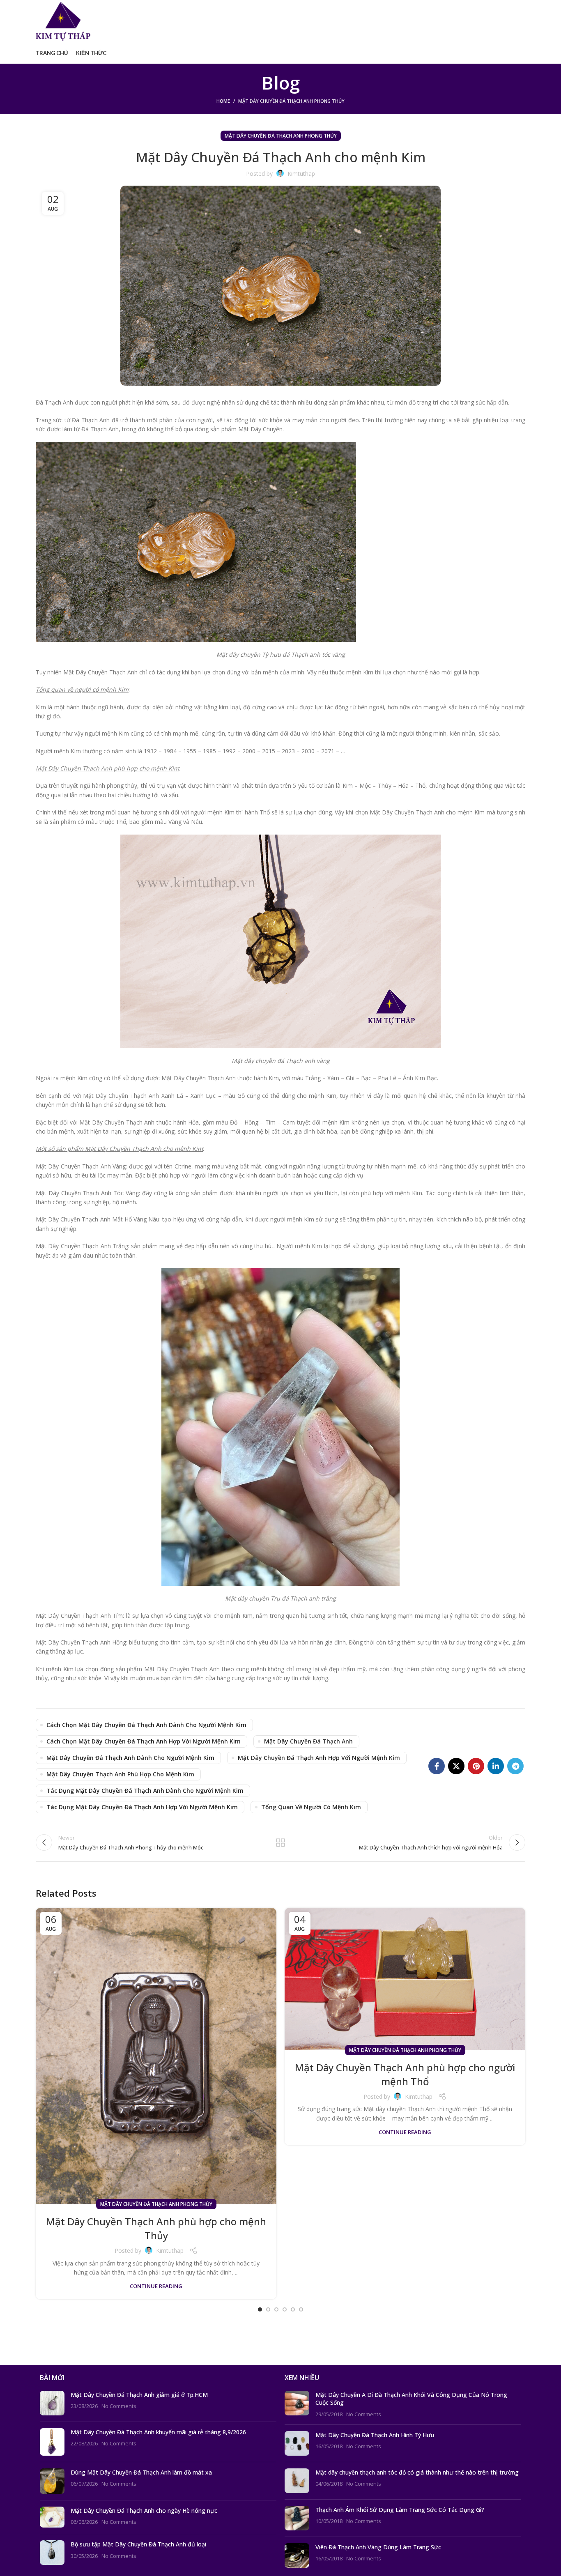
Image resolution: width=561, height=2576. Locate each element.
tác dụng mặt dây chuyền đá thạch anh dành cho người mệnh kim (145, 1791)
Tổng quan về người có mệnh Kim (311, 1807)
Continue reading (156, 2286)
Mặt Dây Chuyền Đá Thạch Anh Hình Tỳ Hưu (375, 2435)
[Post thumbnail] (52, 2403)
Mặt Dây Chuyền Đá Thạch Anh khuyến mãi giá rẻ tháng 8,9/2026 (158, 2432)
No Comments (119, 2406)
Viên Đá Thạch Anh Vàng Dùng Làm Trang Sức (378, 2547)
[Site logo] (63, 21)
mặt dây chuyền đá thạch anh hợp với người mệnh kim (319, 1758)
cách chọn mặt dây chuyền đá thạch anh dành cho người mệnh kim (146, 1725)
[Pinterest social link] (476, 1766)
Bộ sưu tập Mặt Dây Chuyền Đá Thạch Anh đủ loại (138, 2544)
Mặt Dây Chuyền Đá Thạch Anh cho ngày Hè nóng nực (144, 2510)
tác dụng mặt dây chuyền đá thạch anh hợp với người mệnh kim (142, 1807)
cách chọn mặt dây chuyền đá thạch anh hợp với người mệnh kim (144, 1741)
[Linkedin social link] (496, 1766)
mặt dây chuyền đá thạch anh (308, 1741)
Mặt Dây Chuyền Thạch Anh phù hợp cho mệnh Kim (120, 1774)
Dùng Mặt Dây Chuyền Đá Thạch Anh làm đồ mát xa (141, 2472)
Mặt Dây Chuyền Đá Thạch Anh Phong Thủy (291, 101)
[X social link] (456, 1766)
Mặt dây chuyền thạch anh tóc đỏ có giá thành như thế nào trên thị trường (417, 2472)
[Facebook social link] (437, 1766)
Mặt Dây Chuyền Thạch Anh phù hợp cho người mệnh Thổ (405, 2074)
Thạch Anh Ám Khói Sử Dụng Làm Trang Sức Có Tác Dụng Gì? (400, 2510)
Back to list (281, 1842)
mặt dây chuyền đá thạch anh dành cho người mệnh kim (130, 1758)
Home (223, 101)
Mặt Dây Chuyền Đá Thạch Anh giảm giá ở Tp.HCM (139, 2395)
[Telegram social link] (515, 1766)
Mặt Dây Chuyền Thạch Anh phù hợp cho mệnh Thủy (156, 2228)
